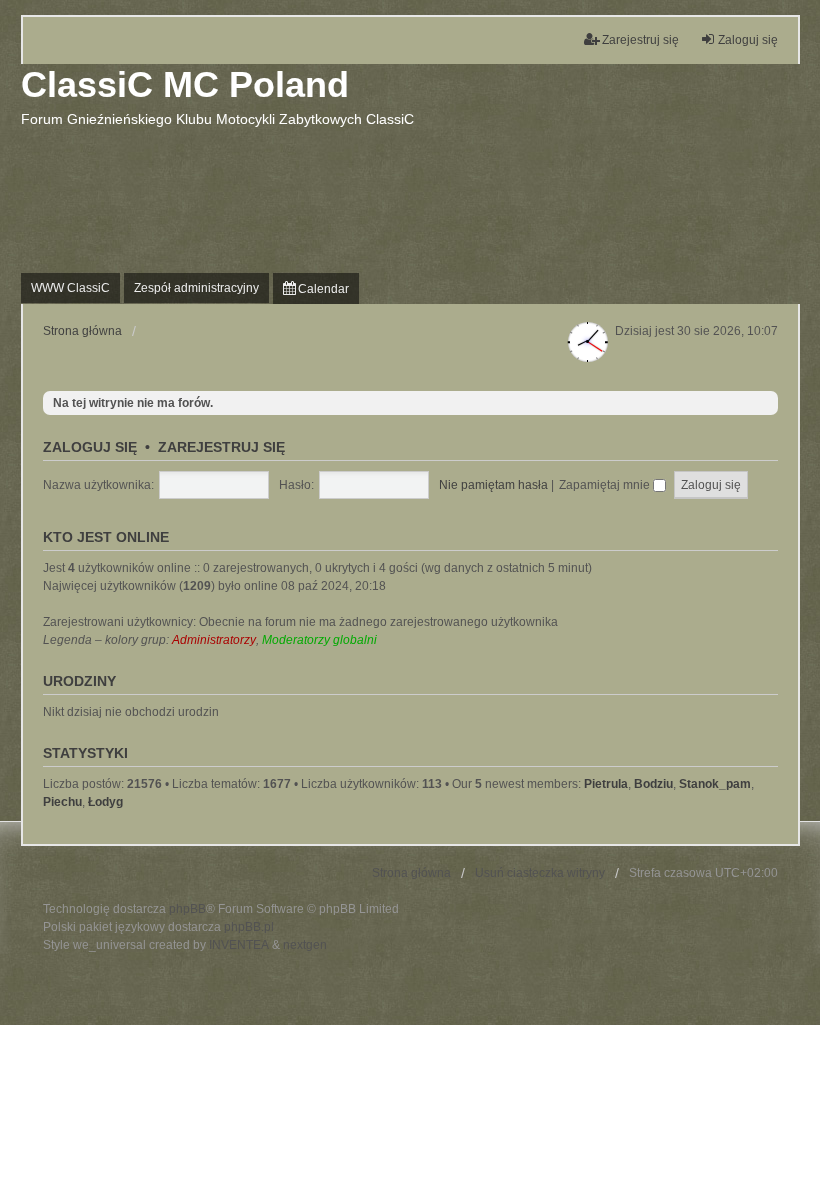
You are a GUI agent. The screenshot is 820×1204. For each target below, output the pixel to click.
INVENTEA (239, 945)
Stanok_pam (715, 784)
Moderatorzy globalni (319, 640)
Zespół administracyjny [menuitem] (196, 288)
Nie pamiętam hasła (493, 485)
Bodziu (653, 784)
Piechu (62, 802)
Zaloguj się (90, 447)
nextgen (305, 945)
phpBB (187, 909)
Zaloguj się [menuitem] (748, 40)
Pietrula (606, 784)
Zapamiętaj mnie (606, 485)
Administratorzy (214, 640)
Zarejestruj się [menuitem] (640, 40)
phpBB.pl (249, 927)
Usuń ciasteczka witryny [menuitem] (540, 873)
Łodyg (105, 802)
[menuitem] (316, 288)
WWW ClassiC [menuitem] (70, 288)
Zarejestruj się (221, 447)
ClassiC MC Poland (185, 84)
